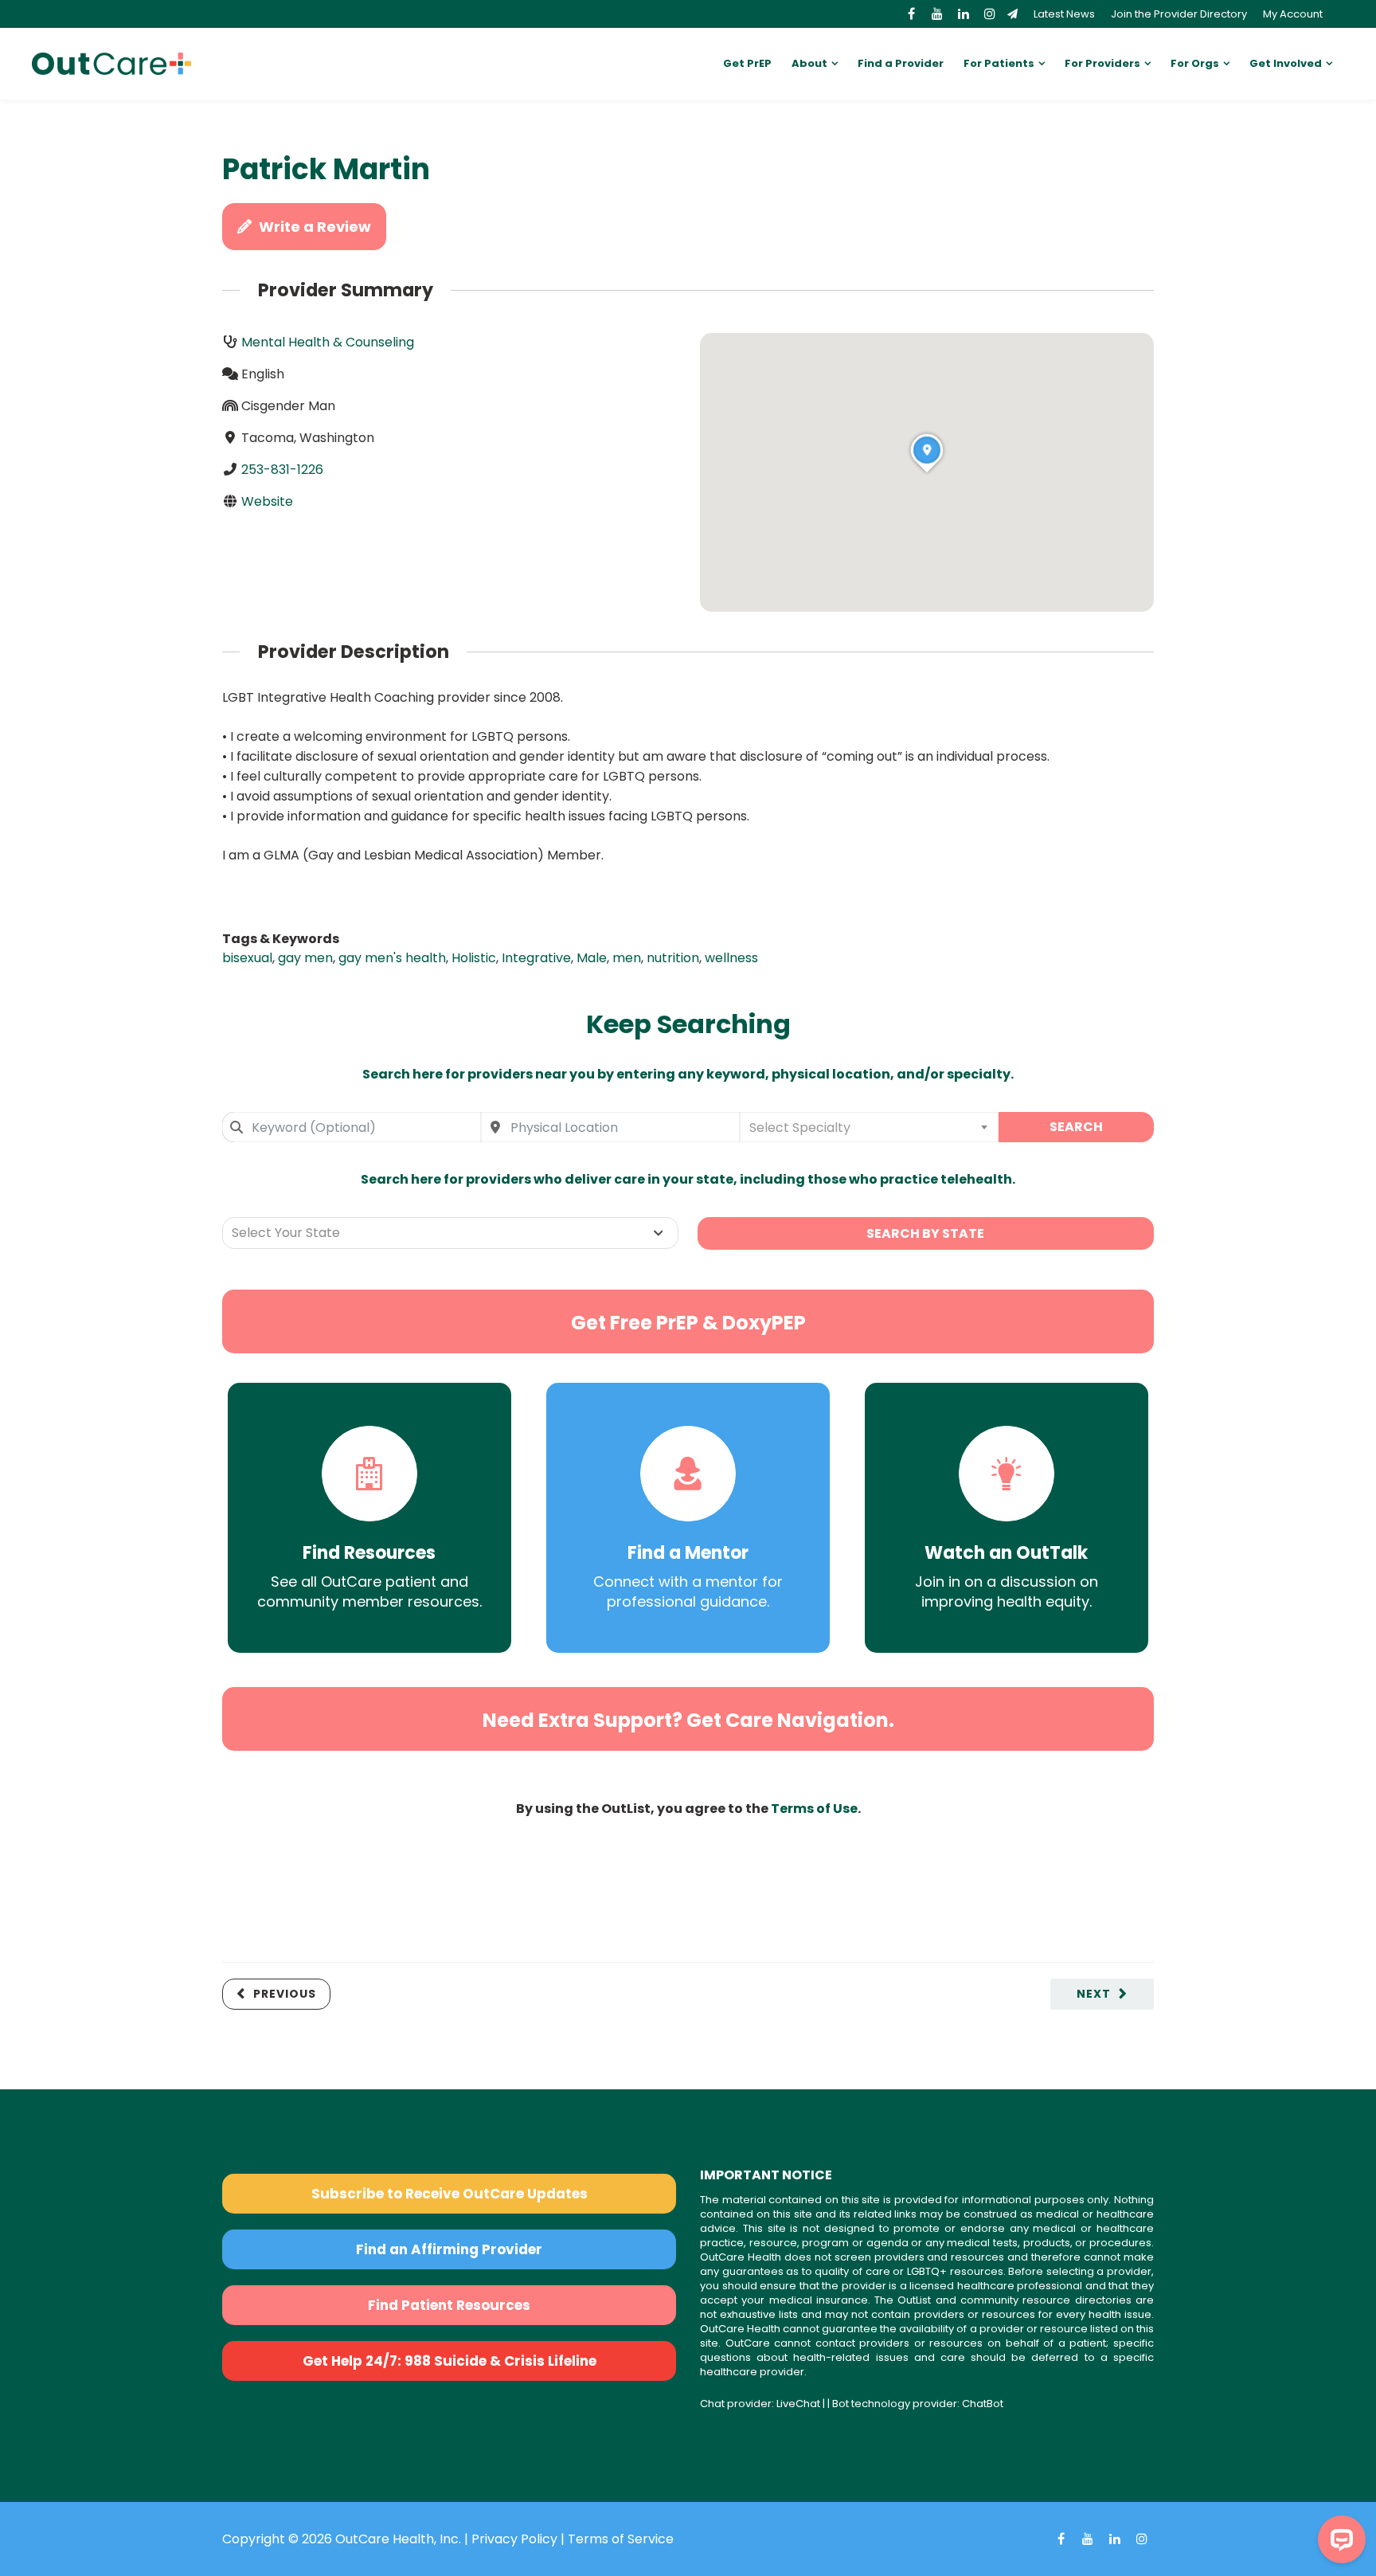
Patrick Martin (326, 169)
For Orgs (1195, 63)
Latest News (1064, 14)
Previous (285, 1994)
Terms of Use (814, 1809)
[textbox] (869, 1127)
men (627, 958)
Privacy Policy (514, 2539)
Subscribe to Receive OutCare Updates (450, 2194)
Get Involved (1286, 63)
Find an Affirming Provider (449, 2249)
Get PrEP (747, 63)
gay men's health (392, 958)
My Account (1293, 14)
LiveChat (798, 2404)
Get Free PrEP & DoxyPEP (688, 1323)
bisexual (247, 958)
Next (1094, 1994)
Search (1076, 1127)
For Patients (999, 63)
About (809, 63)
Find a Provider (901, 63)
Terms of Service (621, 2539)
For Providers (1102, 63)
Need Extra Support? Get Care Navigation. (688, 1720)
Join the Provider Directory (1179, 14)
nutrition (673, 958)
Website (267, 501)
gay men (305, 958)
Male (592, 958)
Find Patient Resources (449, 2305)
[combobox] (352, 1127)
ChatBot (983, 2404)
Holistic (474, 958)
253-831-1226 (282, 470)
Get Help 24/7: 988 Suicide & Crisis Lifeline (450, 2361)
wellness (731, 958)
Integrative (536, 958)
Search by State (925, 1233)
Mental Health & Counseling (328, 342)
